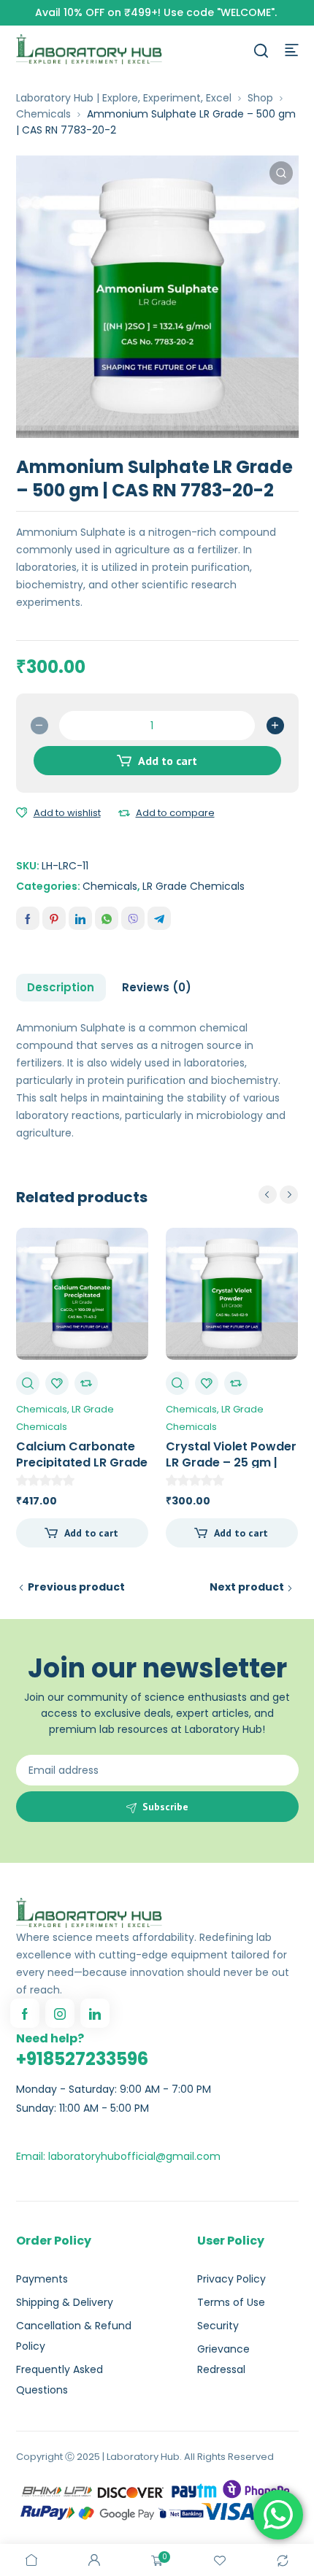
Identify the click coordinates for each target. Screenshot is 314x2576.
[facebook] (25, 2013)
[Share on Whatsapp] (107, 918)
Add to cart (168, 761)
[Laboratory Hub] (89, 49)
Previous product (76, 1587)
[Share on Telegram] (159, 918)
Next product (247, 1587)
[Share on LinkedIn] (80, 918)
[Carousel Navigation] (278, 1195)
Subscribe (165, 1807)
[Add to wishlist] (22, 813)
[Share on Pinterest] (54, 918)
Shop (260, 98)
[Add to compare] (124, 813)
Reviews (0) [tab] (157, 987)
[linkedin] (95, 2013)
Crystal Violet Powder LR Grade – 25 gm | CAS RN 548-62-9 (231, 1462)
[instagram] (60, 2013)
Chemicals (43, 114)
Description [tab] (61, 987)
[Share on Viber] (133, 918)
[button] (281, 173)
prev (268, 1195)
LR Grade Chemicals (194, 886)
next (289, 1195)
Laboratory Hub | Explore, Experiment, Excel (124, 98)
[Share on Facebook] (28, 918)
